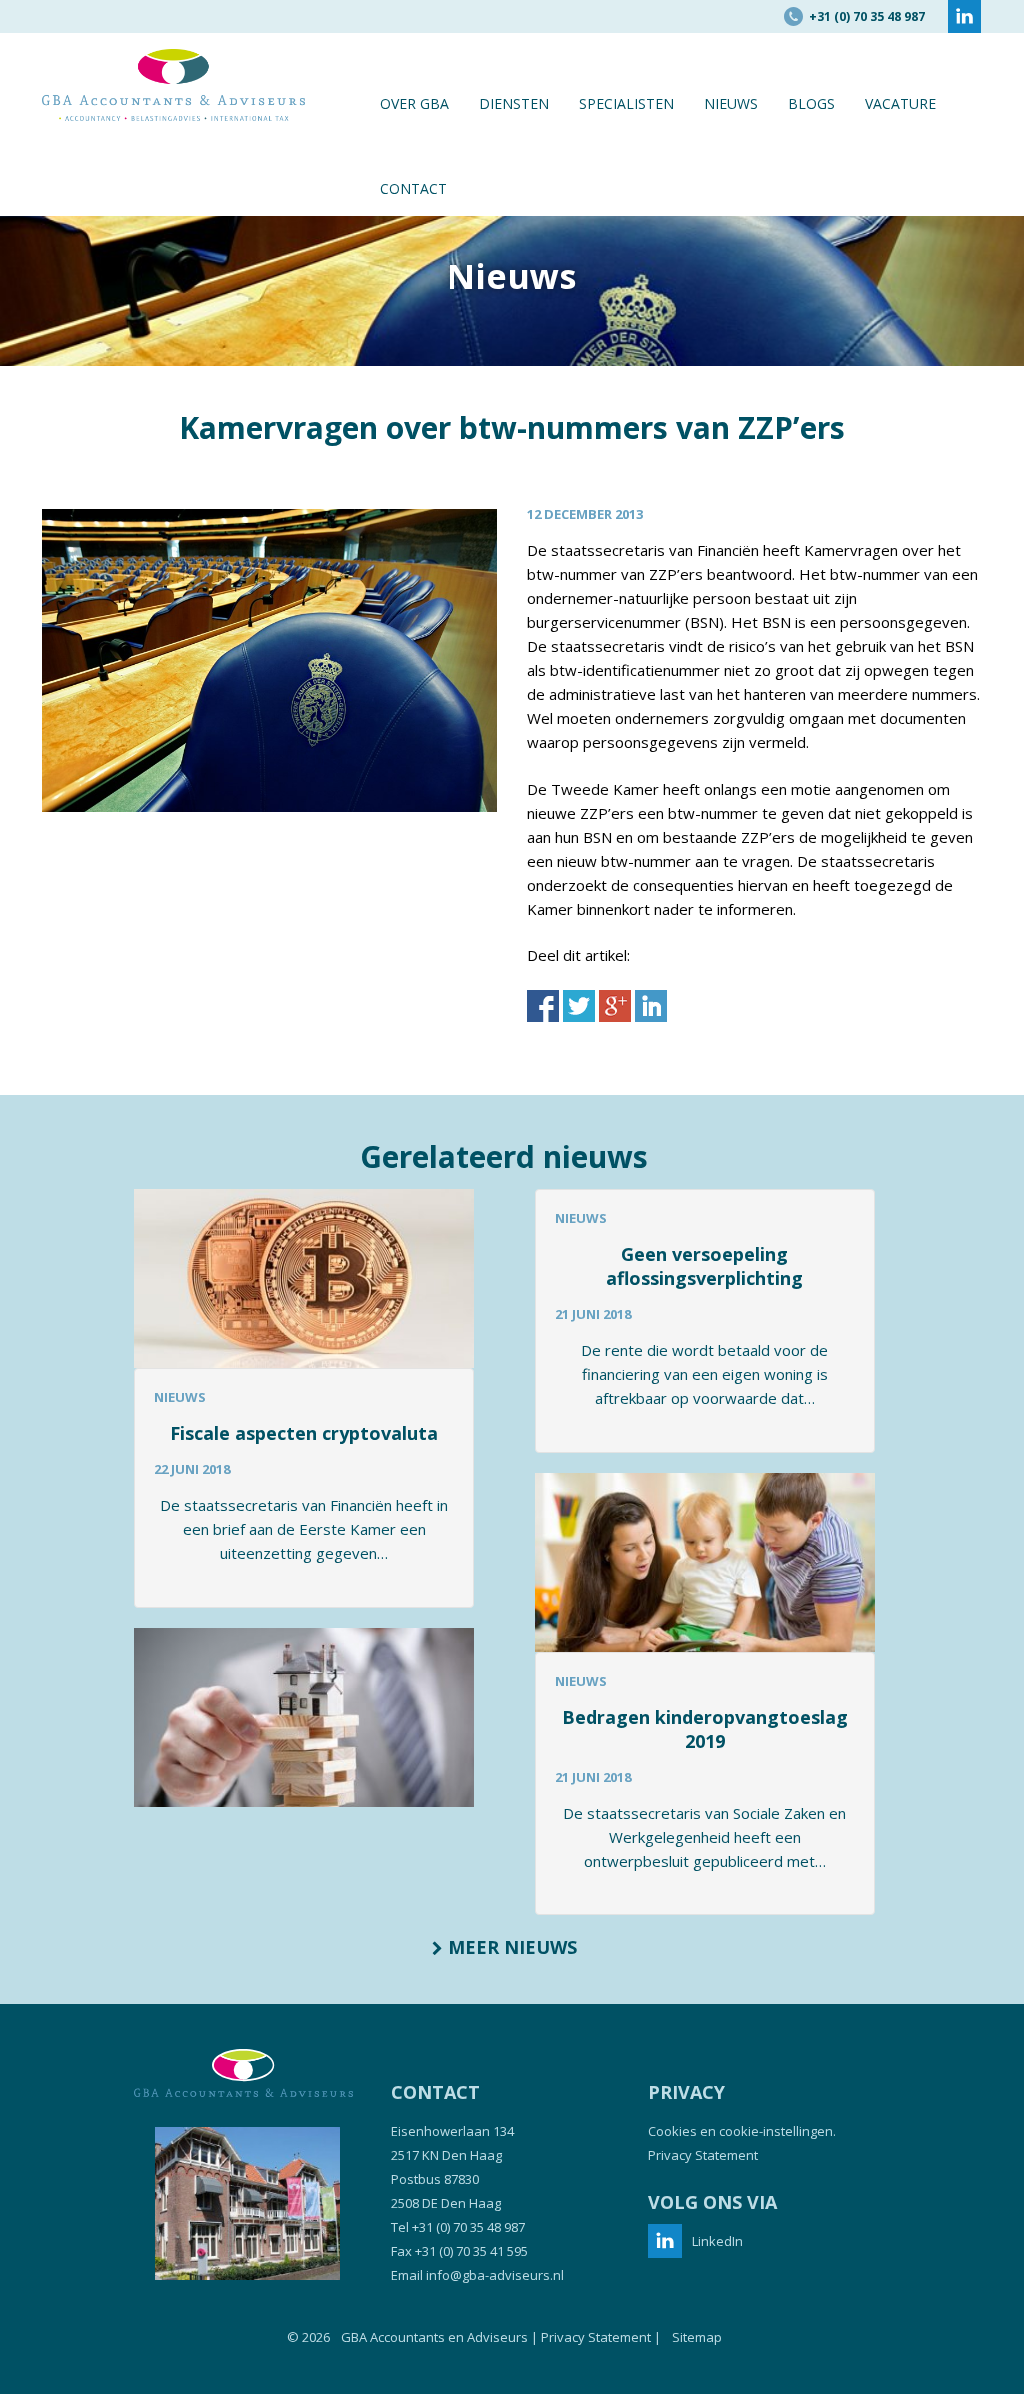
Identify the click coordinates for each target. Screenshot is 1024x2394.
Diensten (514, 103)
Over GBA (414, 103)
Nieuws (731, 103)
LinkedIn (717, 2241)
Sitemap (697, 2337)
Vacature (900, 103)
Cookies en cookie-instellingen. (742, 2131)
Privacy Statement (703, 2155)
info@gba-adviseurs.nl (495, 2275)
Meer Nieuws (510, 1947)
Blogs (811, 103)
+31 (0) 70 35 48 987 (468, 2227)
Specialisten (626, 103)
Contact (413, 188)
